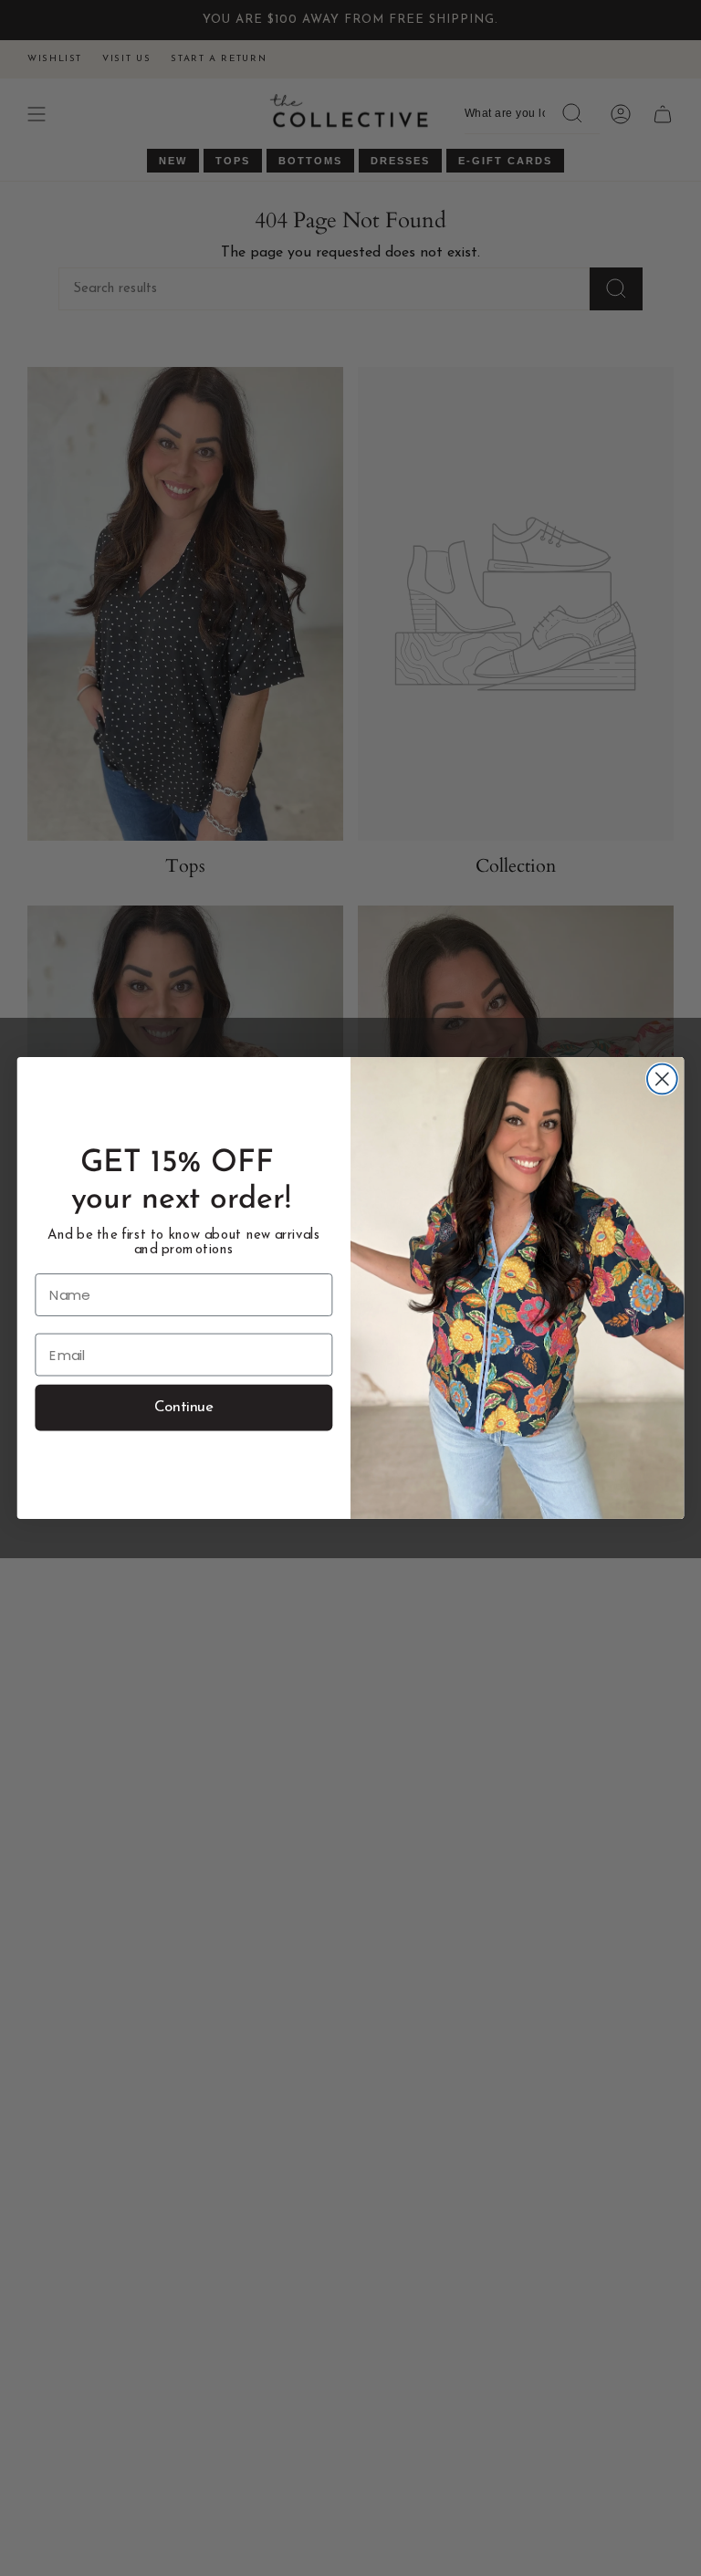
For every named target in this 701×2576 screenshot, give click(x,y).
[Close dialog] (662, 1079)
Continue (184, 1408)
